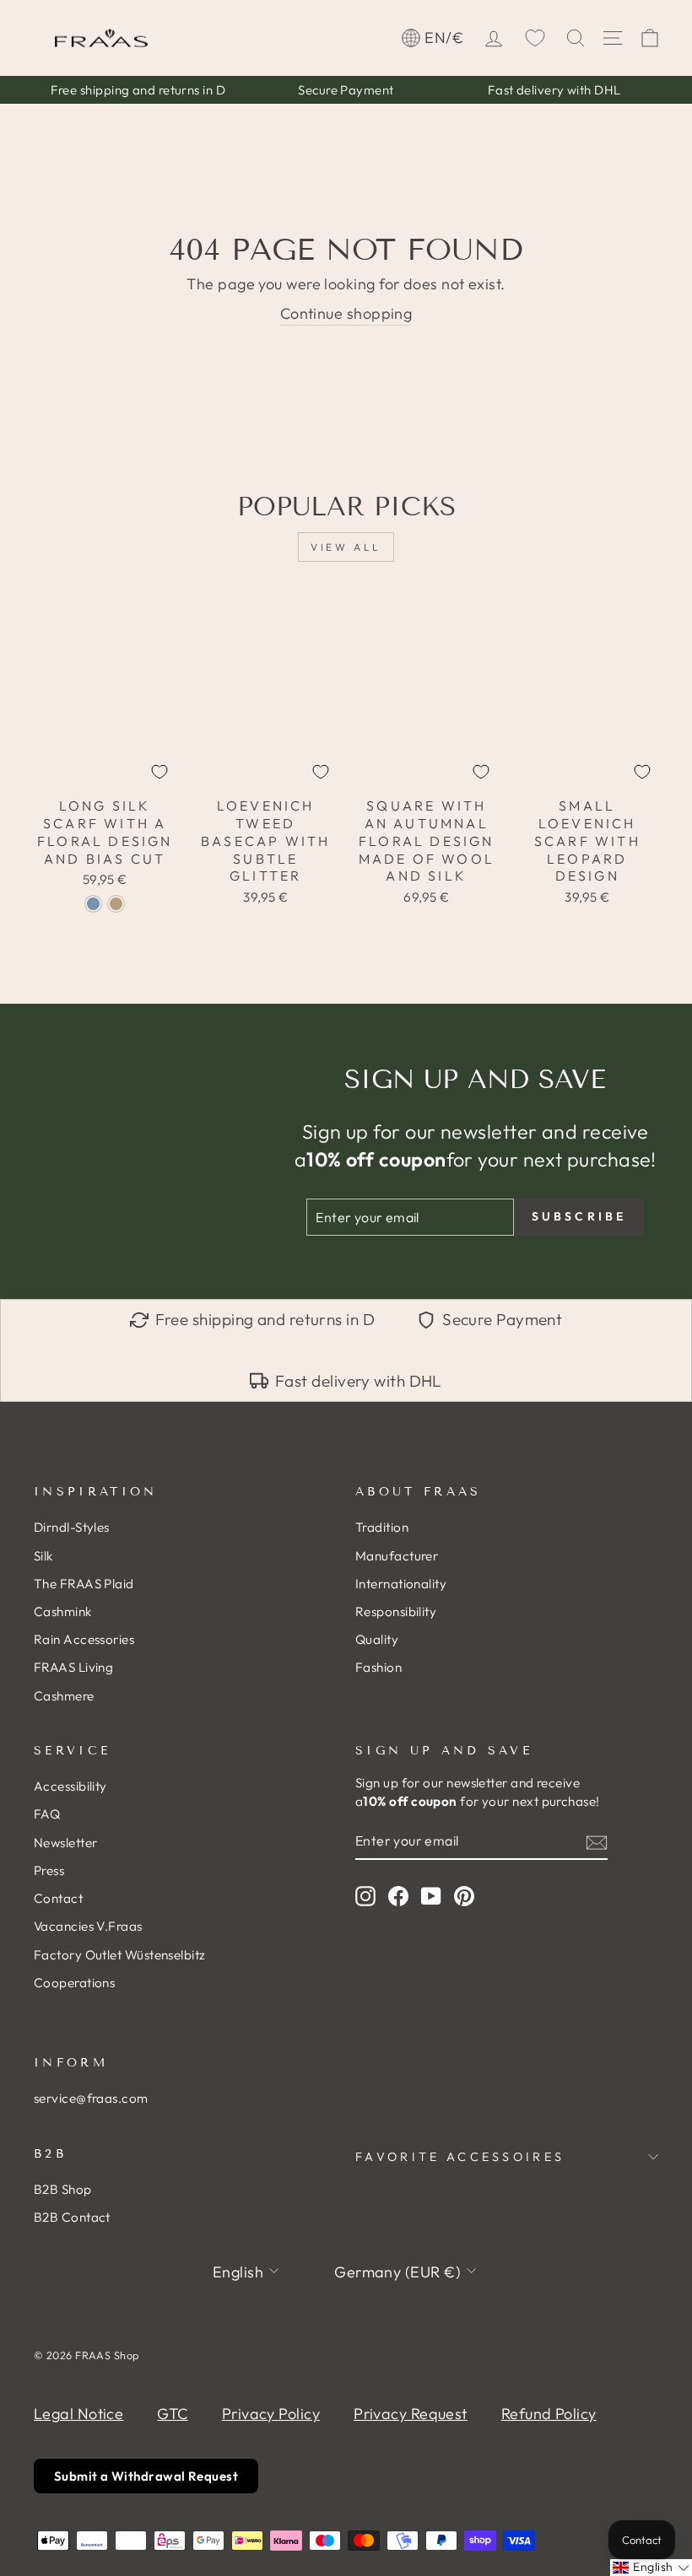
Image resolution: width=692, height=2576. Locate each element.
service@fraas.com (91, 2098)
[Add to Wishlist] (159, 772)
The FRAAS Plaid (84, 1584)
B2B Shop (63, 2189)
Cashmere (64, 1696)
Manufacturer (397, 1556)
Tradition (382, 1527)
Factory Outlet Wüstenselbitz (120, 1955)
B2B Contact (72, 2217)
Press (49, 1870)
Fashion (378, 1667)
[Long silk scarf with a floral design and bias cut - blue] (93, 904)
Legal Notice (78, 2414)
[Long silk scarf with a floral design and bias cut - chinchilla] (116, 904)
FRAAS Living (73, 1667)
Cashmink (63, 1611)
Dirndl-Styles (72, 1527)
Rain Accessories (84, 1639)
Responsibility (396, 1611)
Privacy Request (411, 2414)
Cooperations (74, 1983)
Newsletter (66, 1843)
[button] (651, 2568)
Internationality (401, 1584)
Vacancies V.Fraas (88, 1926)
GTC (172, 2414)
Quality (377, 1639)
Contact (58, 1898)
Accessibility (70, 1786)
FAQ (47, 1814)
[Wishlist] (535, 38)
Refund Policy (549, 2414)
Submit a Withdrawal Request (146, 2476)
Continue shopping (346, 313)
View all (346, 547)
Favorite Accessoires (460, 2157)
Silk (43, 1556)
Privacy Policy (271, 2414)
